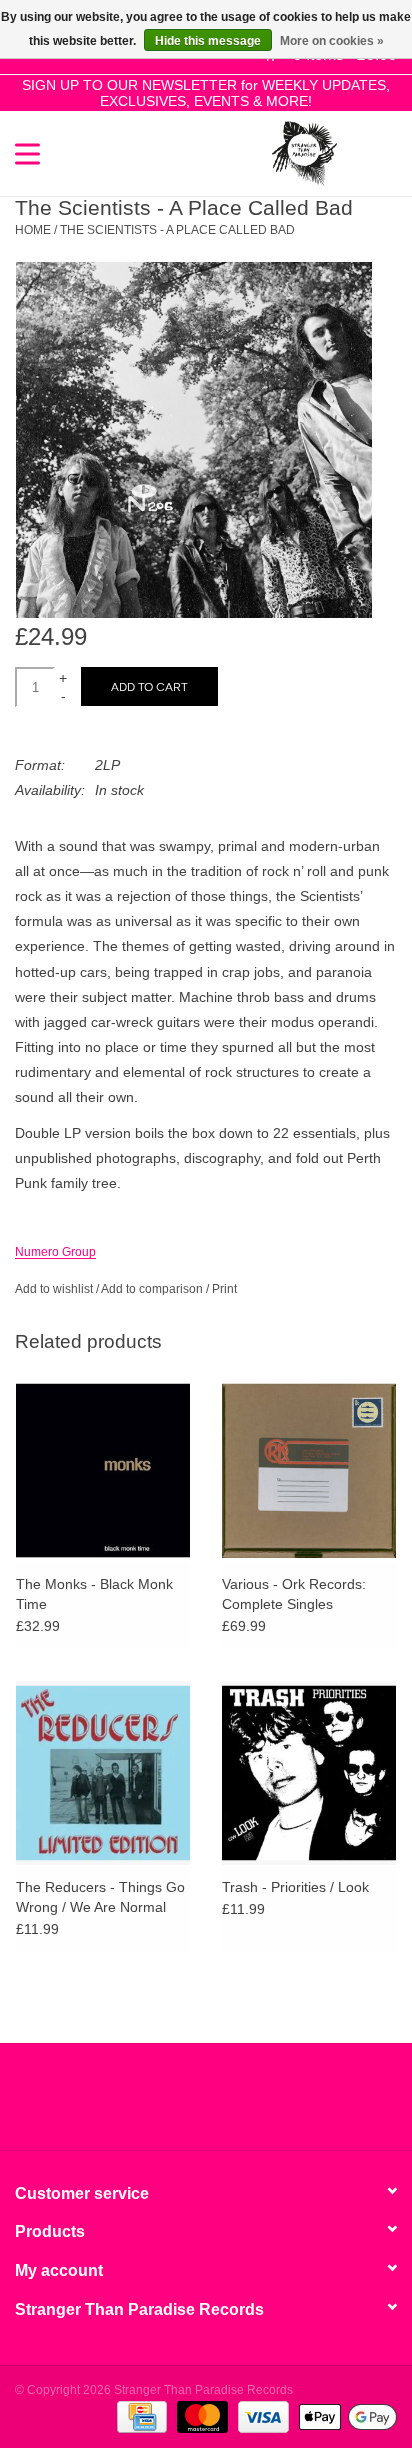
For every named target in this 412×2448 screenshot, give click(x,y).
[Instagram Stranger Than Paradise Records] (260, 2104)
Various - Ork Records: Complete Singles (294, 1594)
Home (33, 230)
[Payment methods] (140, 2416)
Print (224, 1289)
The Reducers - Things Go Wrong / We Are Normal (100, 1897)
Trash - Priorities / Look (295, 1887)
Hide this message (208, 41)
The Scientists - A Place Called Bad (177, 230)
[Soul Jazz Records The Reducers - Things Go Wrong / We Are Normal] (103, 1772)
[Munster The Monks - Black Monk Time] (103, 1470)
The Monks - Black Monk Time (94, 1594)
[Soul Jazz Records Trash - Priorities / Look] (309, 1772)
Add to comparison (153, 1289)
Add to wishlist (54, 1289)
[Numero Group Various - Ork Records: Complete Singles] (309, 1470)
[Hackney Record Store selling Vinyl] (367, 152)
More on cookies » (332, 41)
